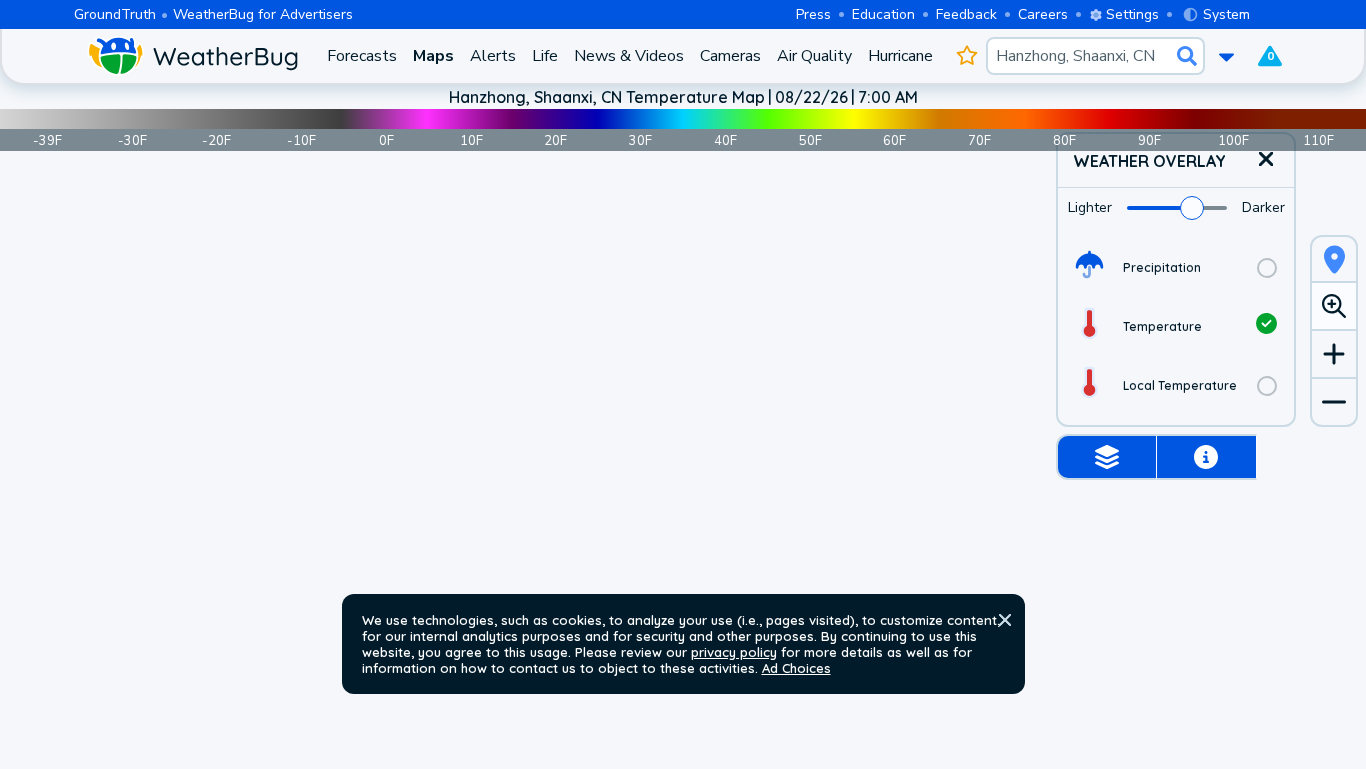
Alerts (493, 56)
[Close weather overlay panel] (1266, 160)
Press (813, 14)
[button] (1005, 620)
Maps (433, 56)
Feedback (966, 14)
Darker (1263, 207)
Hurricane (900, 56)
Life (545, 56)
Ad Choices (796, 668)
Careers (1043, 14)
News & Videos (629, 56)
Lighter (1090, 207)
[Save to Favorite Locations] (967, 56)
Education (883, 14)
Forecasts (362, 56)
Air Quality (814, 56)
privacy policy (734, 652)
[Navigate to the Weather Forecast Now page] (192, 56)
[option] (1176, 267)
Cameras (730, 56)
